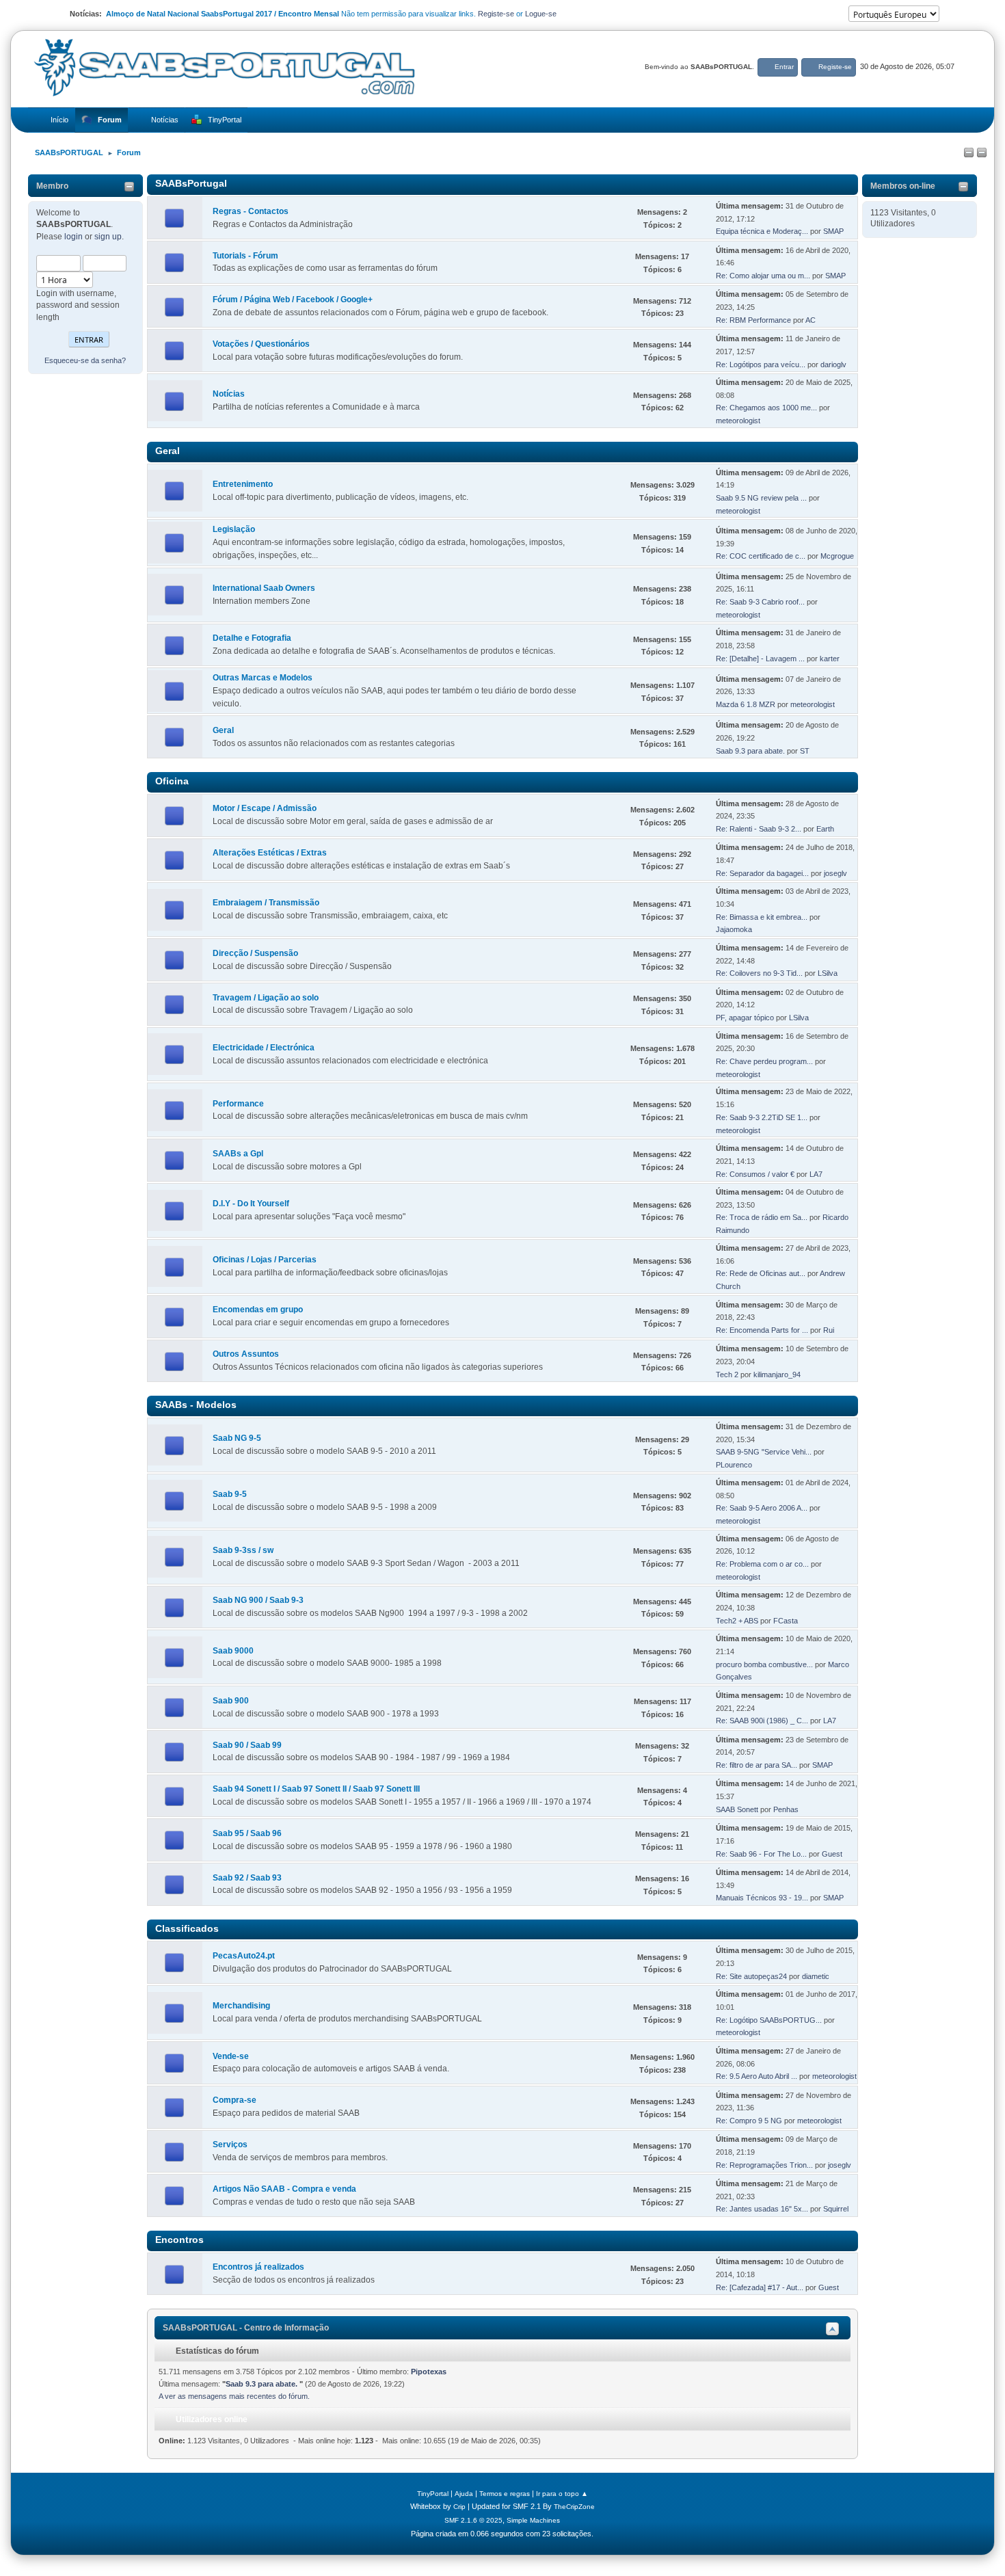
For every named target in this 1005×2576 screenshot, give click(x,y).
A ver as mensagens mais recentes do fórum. (234, 2396)
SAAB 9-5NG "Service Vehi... (764, 1452)
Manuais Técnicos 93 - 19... (762, 1898)
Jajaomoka (734, 929)
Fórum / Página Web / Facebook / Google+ (293, 300)
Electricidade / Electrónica (264, 1048)
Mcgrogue (837, 556)
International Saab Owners (264, 588)
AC (810, 320)
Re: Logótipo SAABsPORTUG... (769, 2020)
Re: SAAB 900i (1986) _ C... (762, 1721)
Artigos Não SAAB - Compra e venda (284, 2189)
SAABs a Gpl (238, 1154)
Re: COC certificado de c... (761, 556)
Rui (829, 1330)
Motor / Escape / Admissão (265, 808)
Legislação (234, 529)
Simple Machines (533, 2520)
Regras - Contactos (251, 211)
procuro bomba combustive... (764, 1664)
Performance (238, 1104)
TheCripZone (574, 2507)
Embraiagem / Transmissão (266, 903)
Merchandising (241, 2006)
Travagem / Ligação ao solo (266, 998)
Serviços (230, 2145)
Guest (832, 1854)
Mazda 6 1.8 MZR (746, 704)
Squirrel (836, 2209)
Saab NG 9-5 (237, 1438)
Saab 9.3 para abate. (751, 751)
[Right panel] (982, 153)
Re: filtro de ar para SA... (756, 1765)
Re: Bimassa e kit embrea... (762, 917)
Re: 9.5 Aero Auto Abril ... (756, 2076)
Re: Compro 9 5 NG (749, 2121)
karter (830, 659)
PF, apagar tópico (745, 1018)
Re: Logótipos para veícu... (761, 364)
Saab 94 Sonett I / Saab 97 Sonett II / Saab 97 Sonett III (316, 1789)
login (73, 237)
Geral (223, 730)
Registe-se (496, 14)
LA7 (816, 1174)
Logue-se (541, 14)
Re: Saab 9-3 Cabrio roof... (760, 602)
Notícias (229, 394)
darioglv (833, 364)
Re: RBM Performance (753, 320)
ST (805, 751)
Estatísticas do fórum (216, 2351)
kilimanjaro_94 (777, 1375)
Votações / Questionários (261, 344)
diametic (816, 1976)
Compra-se (234, 2100)
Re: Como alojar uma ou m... (763, 276)
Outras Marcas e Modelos (263, 678)
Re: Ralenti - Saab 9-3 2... (759, 829)
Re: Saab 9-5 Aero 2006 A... (762, 1508)
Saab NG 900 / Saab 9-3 (258, 1600)
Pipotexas (429, 2372)
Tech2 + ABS (737, 1621)
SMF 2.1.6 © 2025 (473, 2520)
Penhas (786, 1809)
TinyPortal (433, 2494)
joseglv (835, 873)
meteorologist (738, 421)
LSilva (828, 973)
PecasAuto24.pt (244, 1956)
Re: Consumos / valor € (755, 1174)
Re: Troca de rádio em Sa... (762, 1217)
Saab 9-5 (230, 1494)
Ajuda (464, 2494)
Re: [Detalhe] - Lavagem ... (760, 659)
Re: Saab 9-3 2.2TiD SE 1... (762, 1117)
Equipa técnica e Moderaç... (762, 231)
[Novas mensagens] (175, 219)
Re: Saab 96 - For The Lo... (761, 1854)
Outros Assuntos (246, 1354)
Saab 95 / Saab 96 (247, 1833)
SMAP (833, 231)
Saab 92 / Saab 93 (247, 1878)
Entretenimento (243, 484)
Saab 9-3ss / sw (243, 1550)
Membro (52, 186)
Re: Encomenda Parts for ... (762, 1330)
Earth (825, 829)
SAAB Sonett (737, 1809)
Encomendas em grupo (258, 1310)
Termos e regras (505, 2494)
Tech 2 (728, 1375)
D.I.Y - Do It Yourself (251, 1204)
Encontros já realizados (258, 2267)
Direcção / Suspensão (255, 953)
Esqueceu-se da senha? (85, 360)
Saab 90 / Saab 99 (247, 1745)
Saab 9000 (233, 1651)
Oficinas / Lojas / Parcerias (265, 1260)
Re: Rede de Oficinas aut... (761, 1273)
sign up (108, 237)
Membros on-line (903, 186)
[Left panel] (969, 153)
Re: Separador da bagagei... (762, 873)
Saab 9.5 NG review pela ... (761, 498)
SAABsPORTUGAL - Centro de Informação (246, 2328)
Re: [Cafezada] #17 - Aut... (760, 2287)
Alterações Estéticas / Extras (270, 853)
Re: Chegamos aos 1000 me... (766, 408)
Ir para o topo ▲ (562, 2494)
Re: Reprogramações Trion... (764, 2165)
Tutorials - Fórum (245, 256)
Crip (459, 2507)
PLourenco (734, 1465)
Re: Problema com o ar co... (762, 1564)
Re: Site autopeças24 (751, 1976)
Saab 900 (231, 1701)
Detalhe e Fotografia (252, 638)
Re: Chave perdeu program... (764, 1061)
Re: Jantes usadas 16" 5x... (762, 2209)
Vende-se (231, 2056)
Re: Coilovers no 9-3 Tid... (759, 973)
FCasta (786, 1621)
